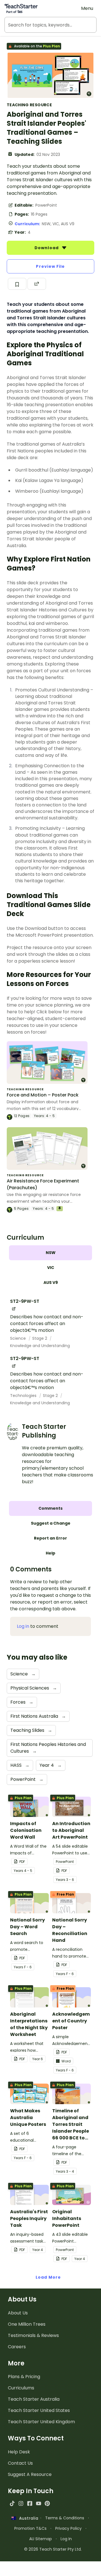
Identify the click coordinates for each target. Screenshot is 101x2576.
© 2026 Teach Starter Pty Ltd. (53, 2549)
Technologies (24, 1396)
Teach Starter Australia (34, 2399)
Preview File (50, 266)
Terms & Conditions (65, 2518)
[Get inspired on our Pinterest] (47, 2503)
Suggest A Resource (30, 2474)
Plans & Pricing (24, 2377)
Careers (17, 2347)
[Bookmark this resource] (17, 284)
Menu (87, 8)
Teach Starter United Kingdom (41, 2422)
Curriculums (21, 2388)
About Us (18, 2313)
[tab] (50, 1253)
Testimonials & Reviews (33, 2335)
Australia (27, 2518)
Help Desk (19, 2452)
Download (47, 248)
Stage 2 (40, 1338)
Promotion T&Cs (30, 2528)
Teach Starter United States (39, 2410)
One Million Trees (27, 2324)
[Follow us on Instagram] (21, 2503)
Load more (48, 2277)
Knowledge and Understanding (40, 1346)
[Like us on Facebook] (30, 2503)
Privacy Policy (68, 2528)
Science (19, 1338)
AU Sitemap (41, 2539)
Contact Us (20, 2463)
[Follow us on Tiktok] (12, 2503)
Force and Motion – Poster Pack (43, 1095)
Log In (66, 2539)
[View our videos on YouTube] (39, 2503)
